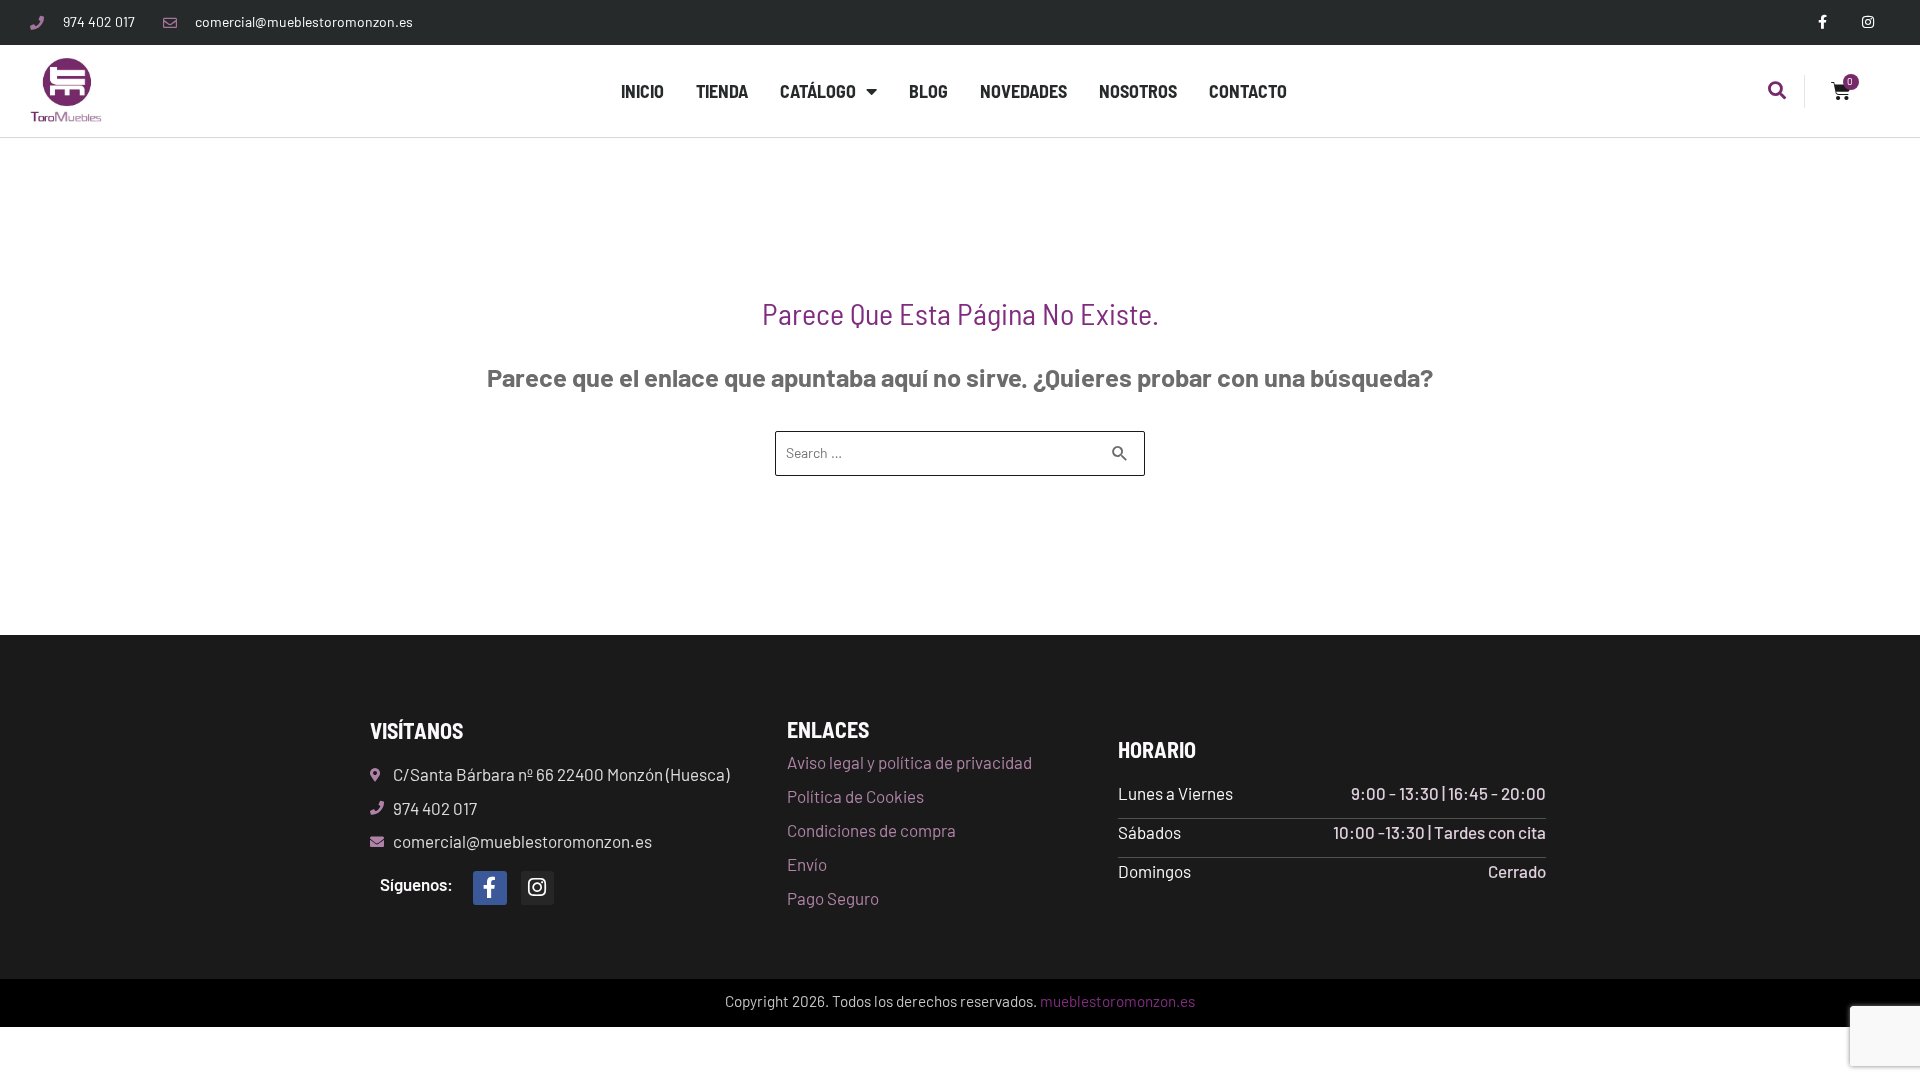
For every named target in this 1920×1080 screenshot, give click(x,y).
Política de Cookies (855, 796)
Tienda (722, 91)
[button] (1777, 91)
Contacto (1248, 91)
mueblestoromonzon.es (1117, 1001)
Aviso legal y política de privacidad (909, 762)
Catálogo (818, 91)
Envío (807, 864)
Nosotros (1138, 91)
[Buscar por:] (960, 451)
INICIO (642, 91)
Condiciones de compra (871, 830)
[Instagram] (538, 888)
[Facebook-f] (490, 888)
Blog (928, 91)
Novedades (1023, 91)
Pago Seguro (833, 898)
